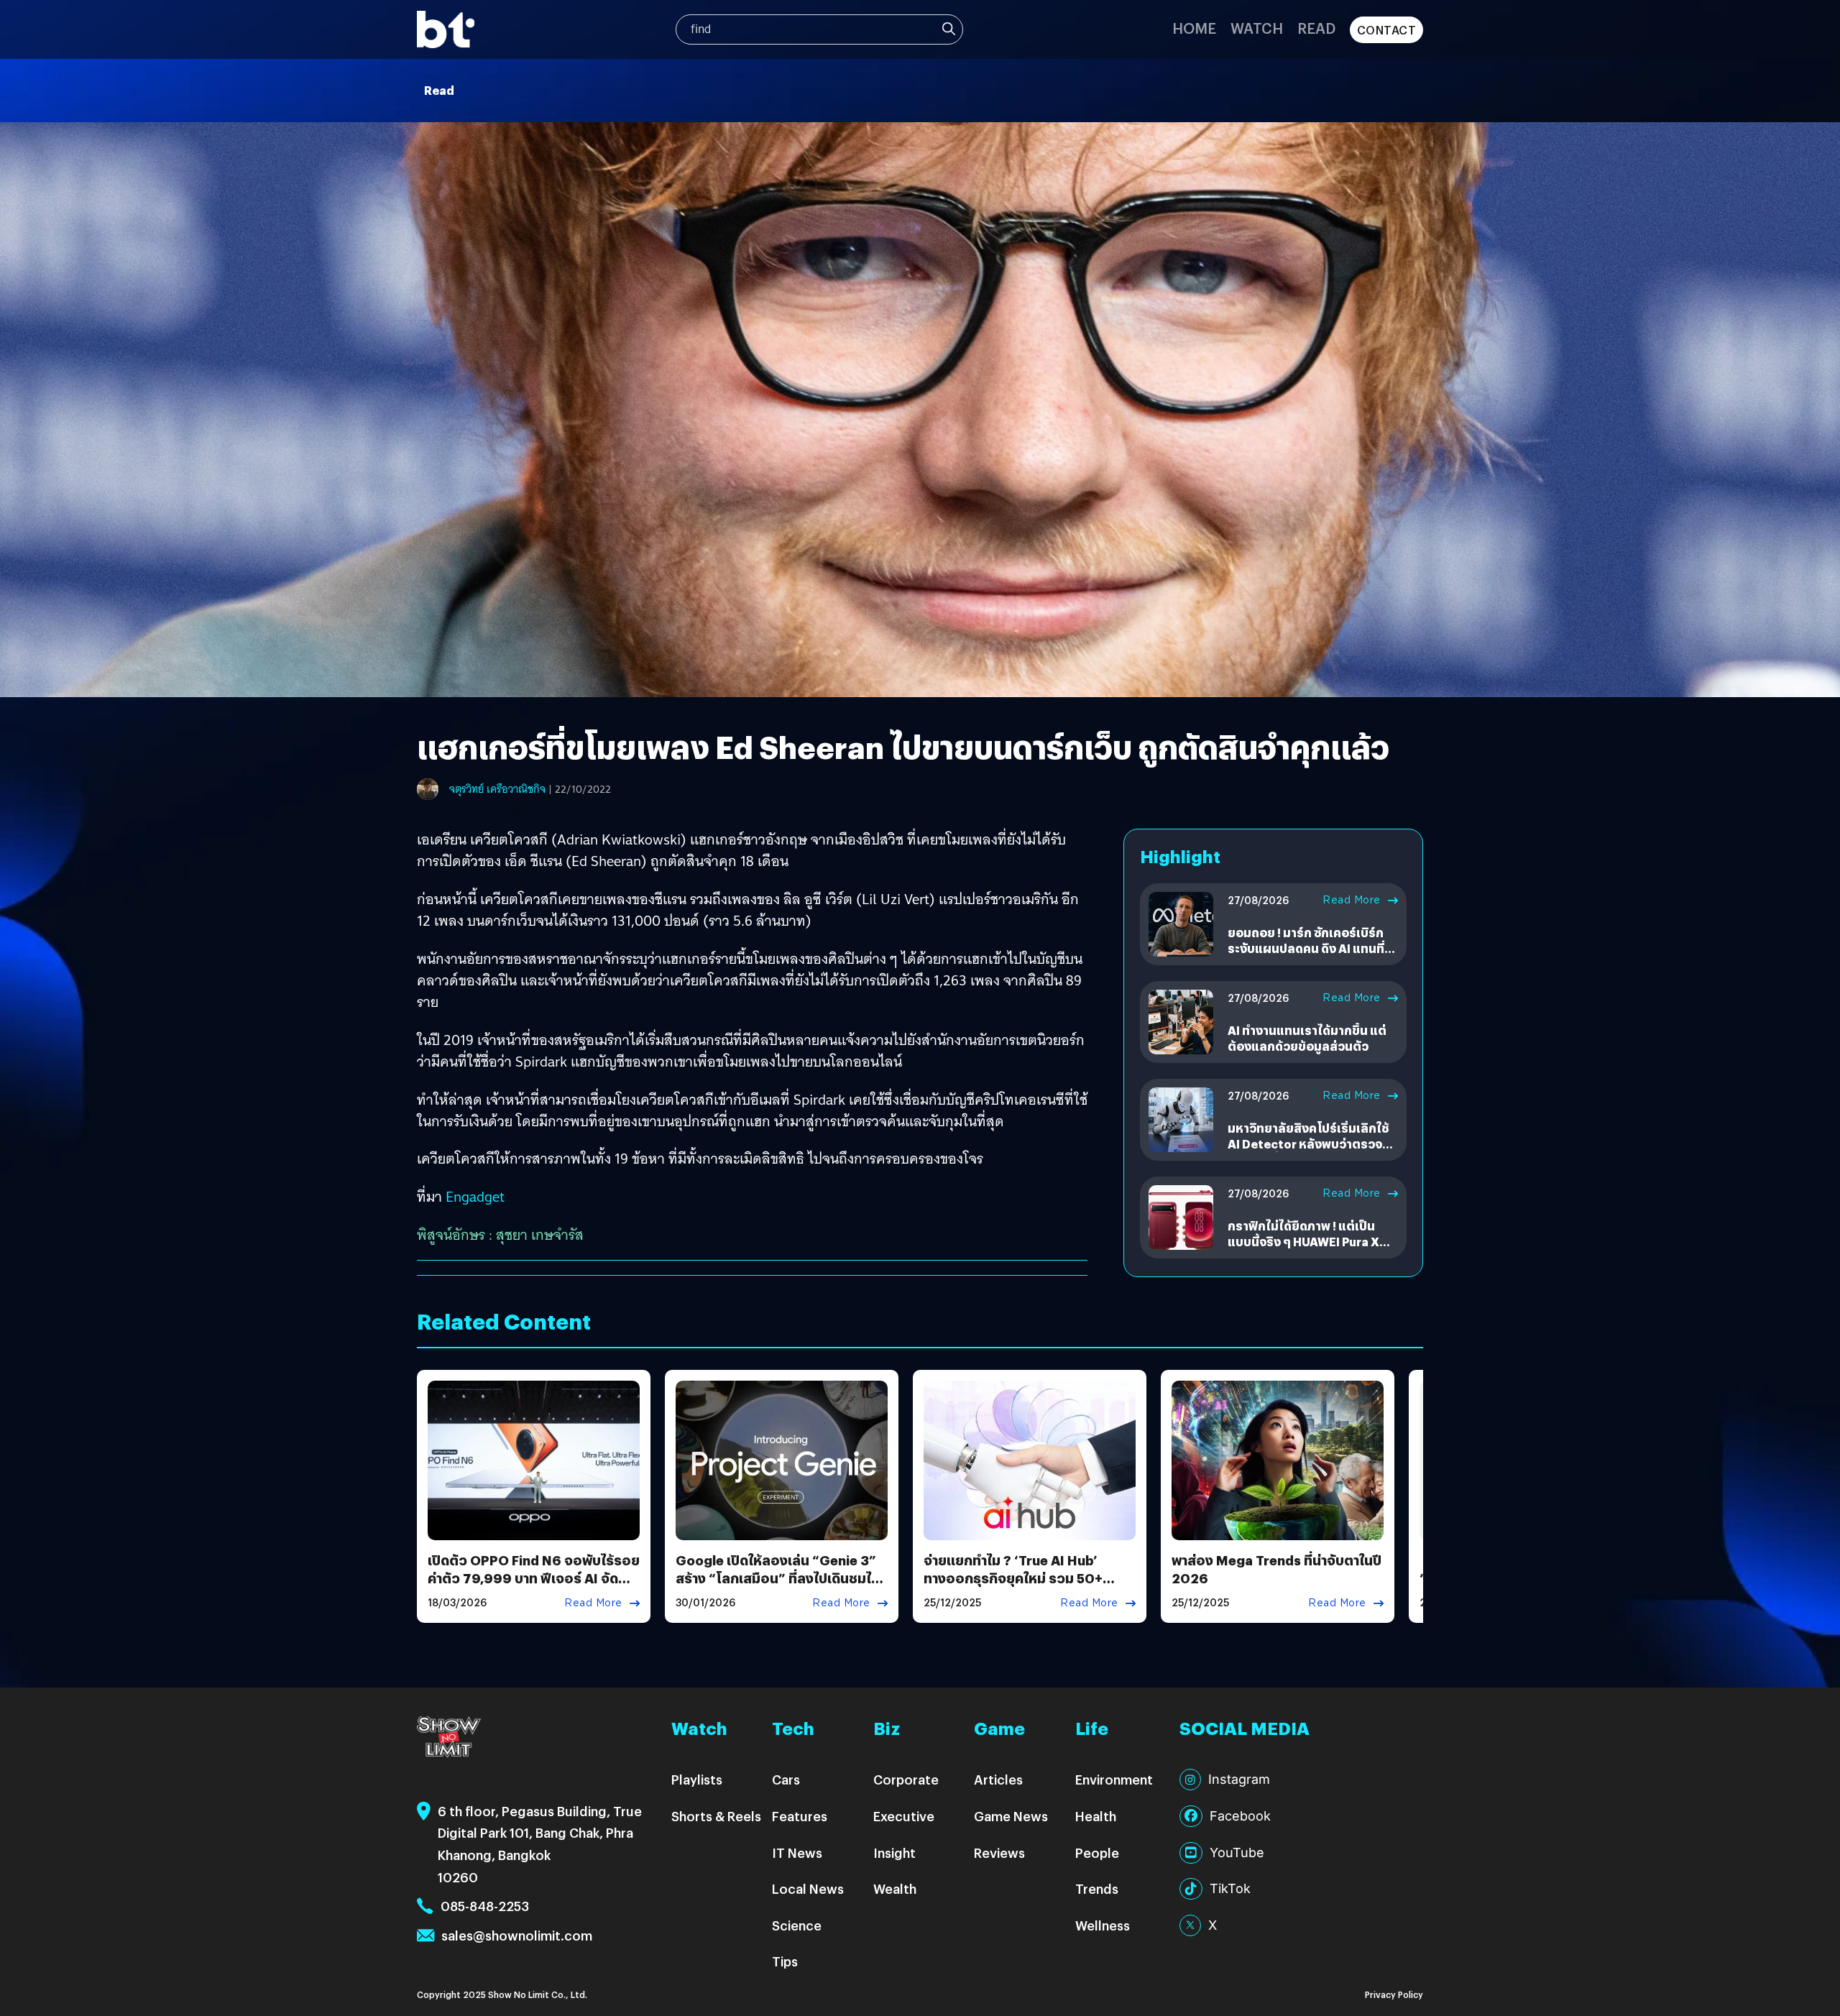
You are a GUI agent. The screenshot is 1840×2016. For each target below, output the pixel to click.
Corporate (906, 1779)
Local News (808, 1888)
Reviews (999, 1852)
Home (1194, 28)
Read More (1352, 900)
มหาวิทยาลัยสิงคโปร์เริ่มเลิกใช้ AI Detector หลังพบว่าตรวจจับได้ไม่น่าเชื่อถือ (1312, 1144)
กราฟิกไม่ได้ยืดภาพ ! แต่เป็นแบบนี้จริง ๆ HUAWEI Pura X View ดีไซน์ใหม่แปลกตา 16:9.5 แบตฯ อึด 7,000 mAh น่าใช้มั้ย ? (1311, 1250)
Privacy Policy (1394, 1994)
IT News (797, 1852)
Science (797, 1925)
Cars (786, 1779)
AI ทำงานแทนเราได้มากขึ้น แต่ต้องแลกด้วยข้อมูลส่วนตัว (1307, 1038)
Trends (1097, 1888)
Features (800, 1816)
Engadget (475, 1197)
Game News (1011, 1816)
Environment (1114, 1779)
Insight (894, 1852)
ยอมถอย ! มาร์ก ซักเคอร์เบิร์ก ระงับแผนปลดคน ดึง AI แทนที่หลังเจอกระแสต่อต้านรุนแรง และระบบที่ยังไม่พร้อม (1306, 957)
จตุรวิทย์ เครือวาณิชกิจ (497, 789)
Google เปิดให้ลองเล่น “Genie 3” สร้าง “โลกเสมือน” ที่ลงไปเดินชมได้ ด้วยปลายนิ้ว (778, 1578)
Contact (1387, 30)
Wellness (1103, 1925)
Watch (1257, 28)
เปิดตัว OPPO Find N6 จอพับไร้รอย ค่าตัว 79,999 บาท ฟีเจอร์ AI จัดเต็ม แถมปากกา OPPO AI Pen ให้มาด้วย (534, 1587)
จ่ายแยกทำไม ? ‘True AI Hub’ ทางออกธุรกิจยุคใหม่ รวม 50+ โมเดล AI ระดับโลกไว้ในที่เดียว (1015, 1578)
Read (1316, 28)
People (1097, 1852)
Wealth (895, 1888)
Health (1096, 1816)
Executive (904, 1816)
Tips (785, 1961)
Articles (998, 1779)
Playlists (697, 1779)
